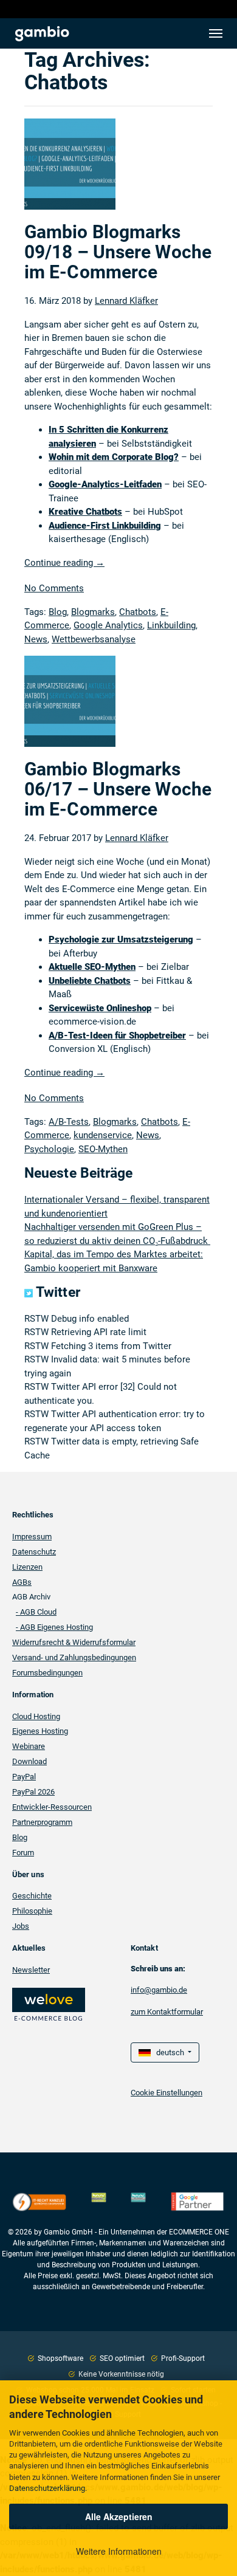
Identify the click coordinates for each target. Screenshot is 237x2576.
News (36, 639)
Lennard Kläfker (126, 301)
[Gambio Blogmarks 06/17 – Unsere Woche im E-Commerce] (70, 707)
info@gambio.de (159, 1990)
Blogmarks (93, 612)
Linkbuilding (171, 625)
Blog (58, 612)
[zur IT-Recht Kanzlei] (39, 2202)
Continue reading (64, 563)
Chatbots (138, 612)
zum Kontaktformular (167, 2012)
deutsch (168, 2052)
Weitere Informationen (119, 2551)
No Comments (54, 588)
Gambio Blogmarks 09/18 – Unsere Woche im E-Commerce (118, 252)
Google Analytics (108, 625)
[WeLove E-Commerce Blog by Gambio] (49, 2003)
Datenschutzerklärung (47, 2488)
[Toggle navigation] (216, 33)
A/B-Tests (69, 1122)
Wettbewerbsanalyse (94, 639)
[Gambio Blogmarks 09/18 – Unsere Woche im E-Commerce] (70, 170)
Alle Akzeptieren (119, 2516)
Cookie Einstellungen (167, 2093)
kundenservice (103, 1135)
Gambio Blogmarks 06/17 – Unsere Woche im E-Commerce (118, 789)
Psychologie (49, 1149)
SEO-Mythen (103, 1149)
